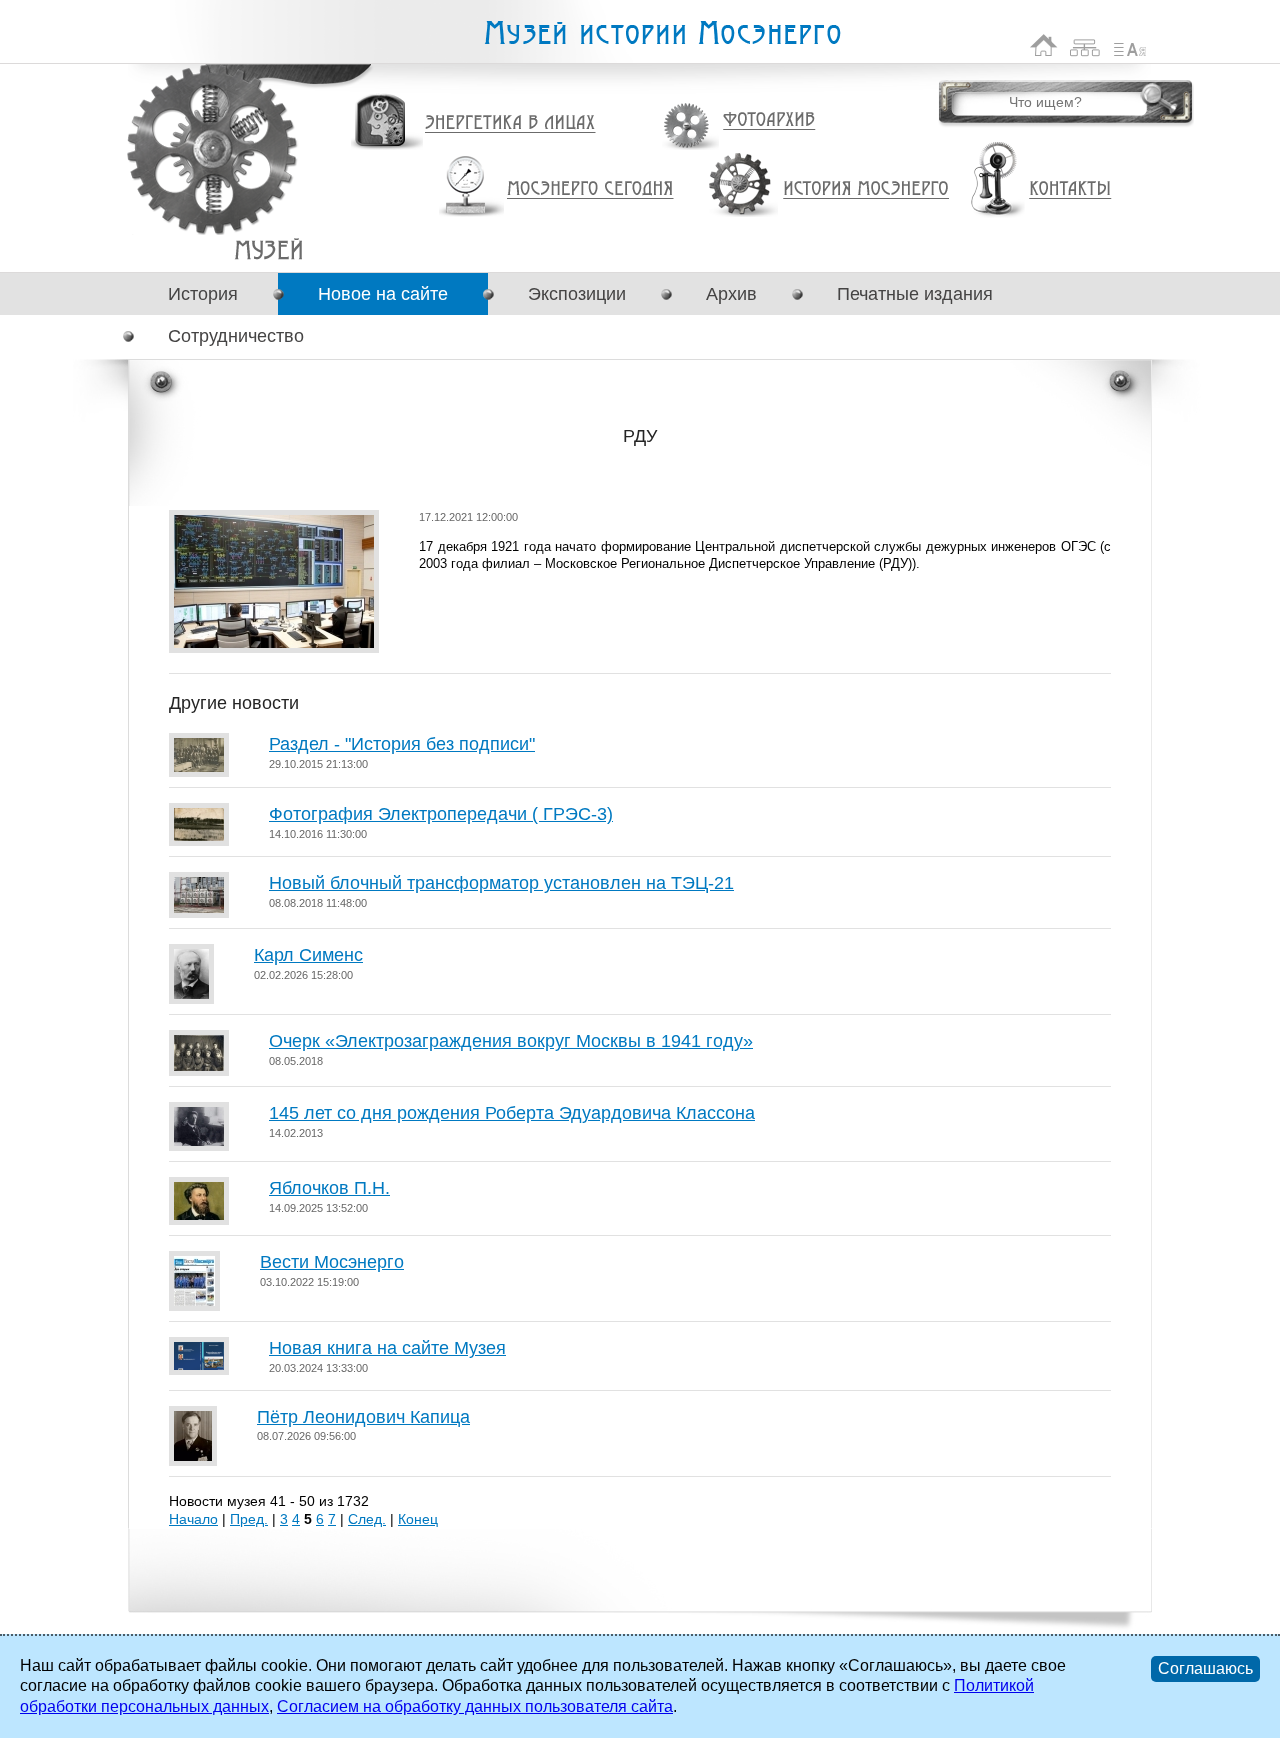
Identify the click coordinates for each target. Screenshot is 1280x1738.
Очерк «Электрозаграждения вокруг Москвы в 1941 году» (511, 1041)
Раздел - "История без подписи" (402, 744)
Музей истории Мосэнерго (662, 33)
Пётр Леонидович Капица (363, 1417)
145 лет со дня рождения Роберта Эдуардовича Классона (512, 1113)
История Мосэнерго (866, 189)
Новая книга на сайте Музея (387, 1348)
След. (367, 1519)
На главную (1044, 45)
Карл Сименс (308, 955)
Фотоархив (768, 120)
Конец (418, 1519)
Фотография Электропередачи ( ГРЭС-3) (441, 814)
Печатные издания (915, 294)
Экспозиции (577, 294)
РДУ (268, 249)
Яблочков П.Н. (329, 1188)
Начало (193, 1519)
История (203, 294)
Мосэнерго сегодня (590, 189)
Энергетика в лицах (510, 123)
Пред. (249, 1519)
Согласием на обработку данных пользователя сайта (475, 1706)
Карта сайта (1085, 45)
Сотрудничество (236, 336)
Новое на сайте (383, 294)
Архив (731, 294)
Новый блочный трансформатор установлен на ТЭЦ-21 (501, 883)
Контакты (1070, 189)
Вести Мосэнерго (332, 1262)
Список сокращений (1130, 45)
